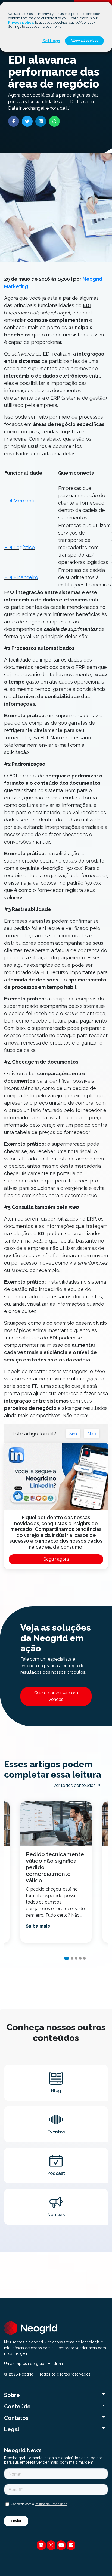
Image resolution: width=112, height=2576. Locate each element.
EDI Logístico (20, 547)
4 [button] (80, 1958)
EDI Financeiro (21, 577)
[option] (56, 1872)
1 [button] (67, 1958)
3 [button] (76, 1958)
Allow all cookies (84, 41)
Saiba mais (38, 1926)
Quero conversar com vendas (56, 1696)
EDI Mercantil (20, 501)
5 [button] (84, 1958)
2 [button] (72, 1958)
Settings (51, 41)
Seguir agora (56, 1559)
